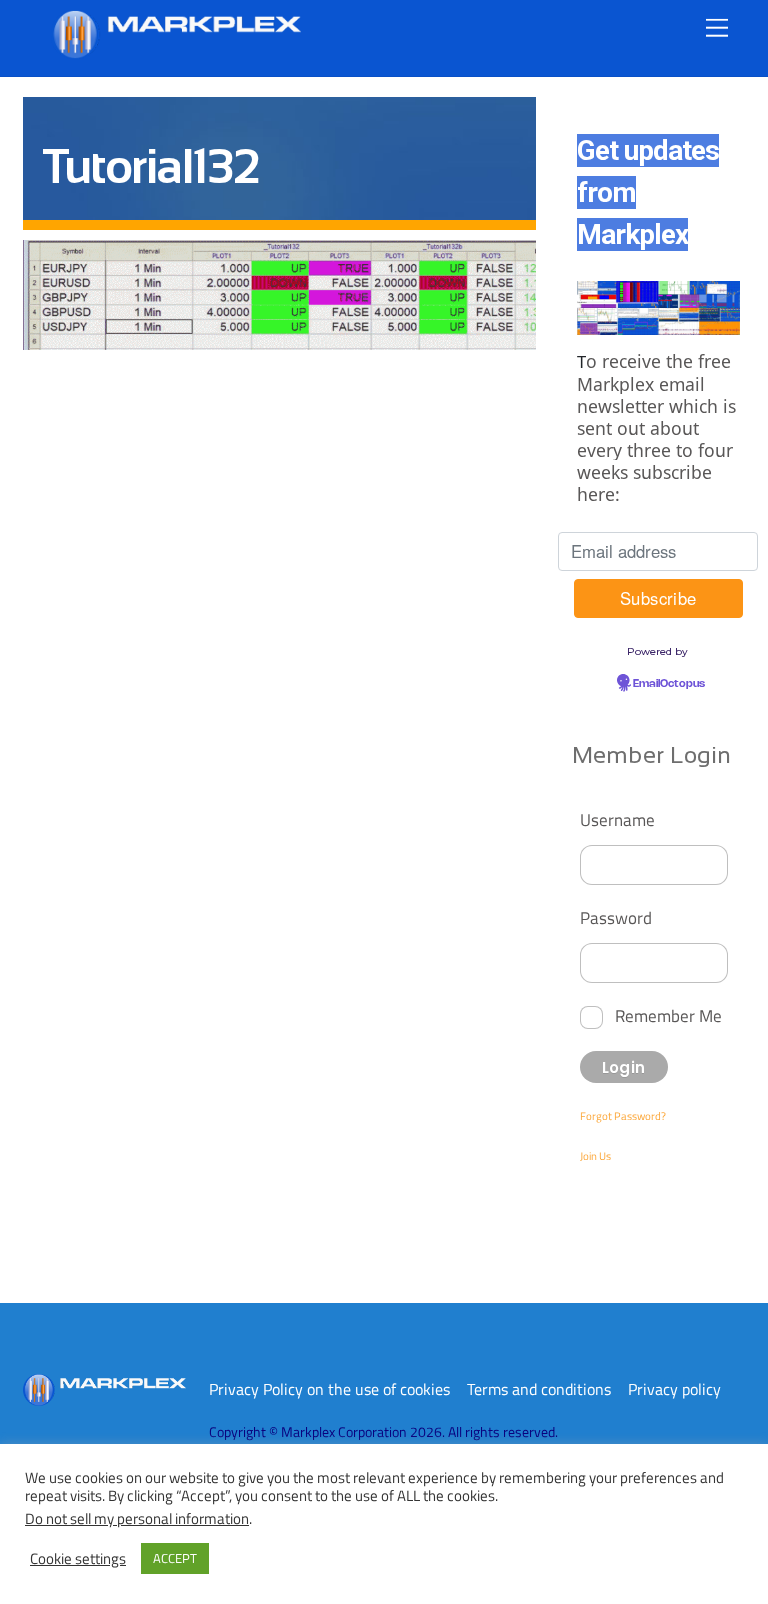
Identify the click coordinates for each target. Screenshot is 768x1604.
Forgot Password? (623, 1116)
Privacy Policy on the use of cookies (329, 1389)
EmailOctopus (669, 684)
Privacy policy (674, 1389)
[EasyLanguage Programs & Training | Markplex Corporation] (176, 50)
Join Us (595, 1156)
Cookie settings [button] (78, 1559)
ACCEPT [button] (175, 1558)
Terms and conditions (539, 1389)
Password (616, 917)
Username (617, 819)
